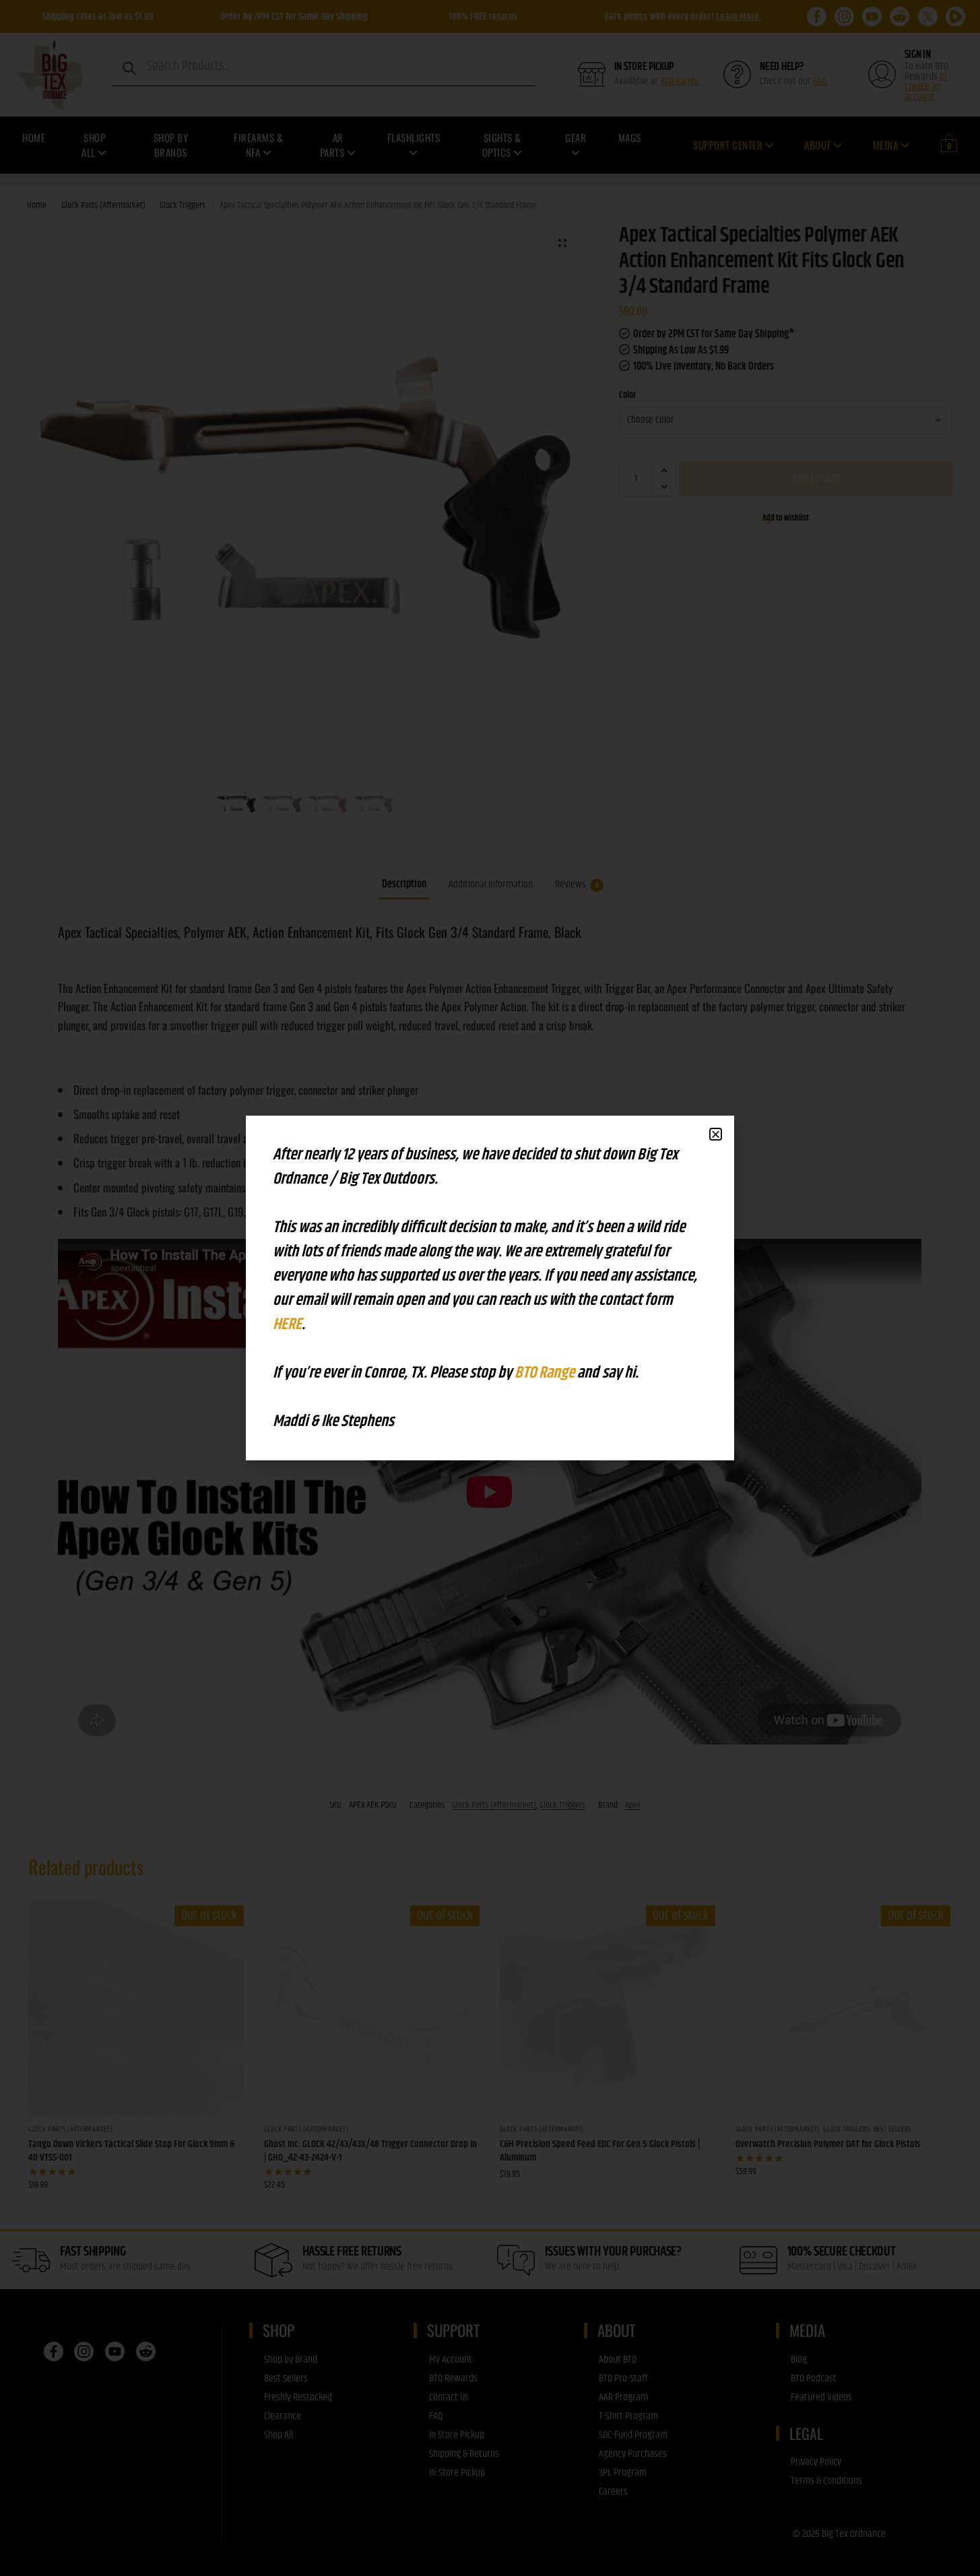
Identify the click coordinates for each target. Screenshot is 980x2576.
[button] (716, 1134)
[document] (490, 1288)
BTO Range (546, 1373)
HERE (287, 1324)
